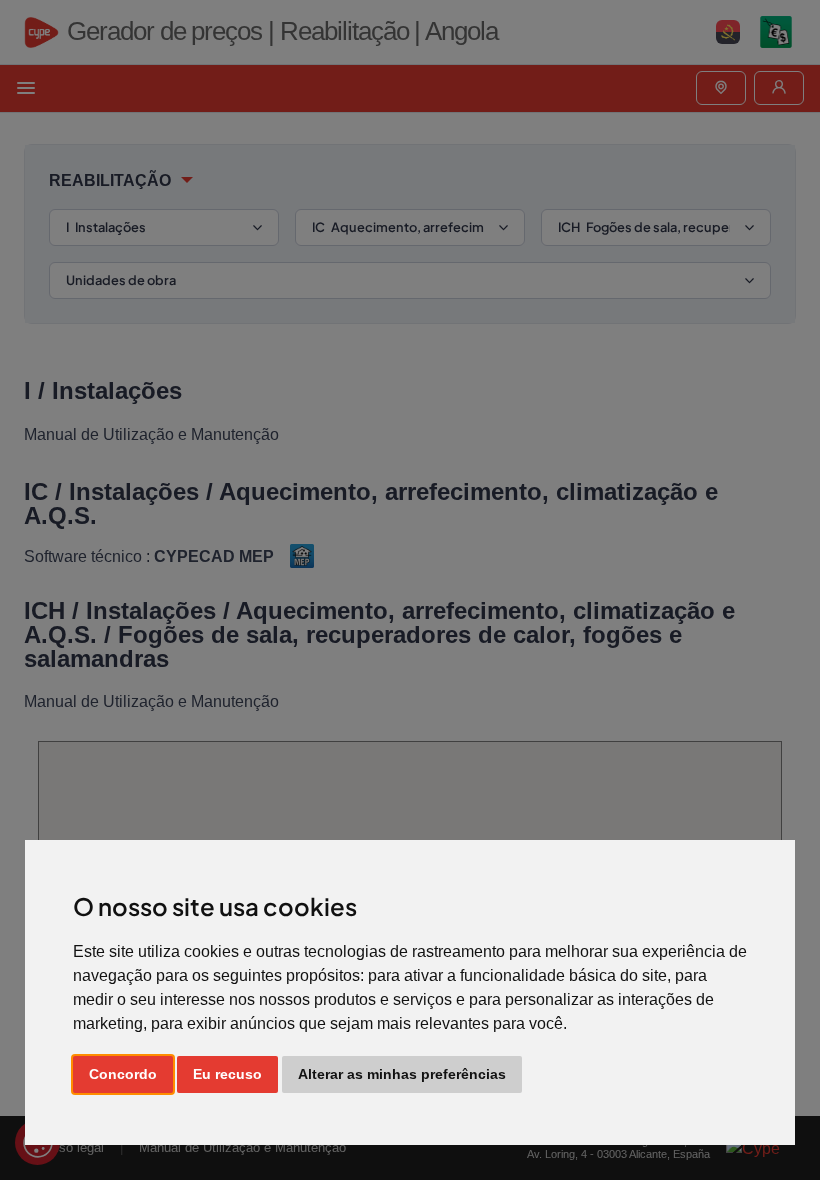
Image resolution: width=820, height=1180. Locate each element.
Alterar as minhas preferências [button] (402, 1074)
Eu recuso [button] (227, 1074)
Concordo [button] (123, 1074)
